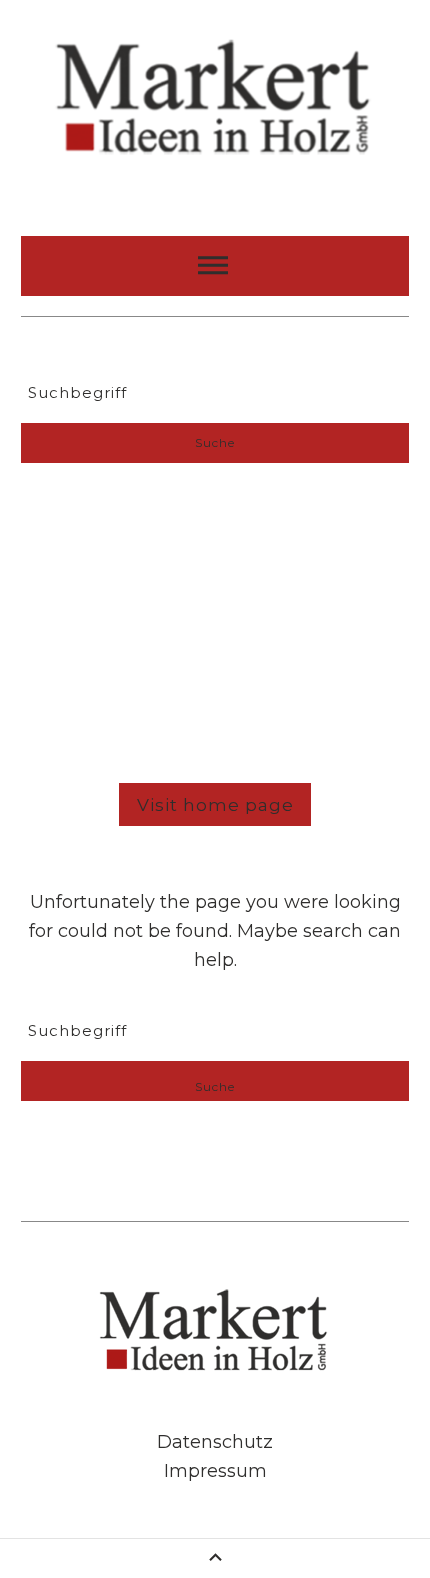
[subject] (214, 266)
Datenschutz (215, 1442)
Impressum (215, 1471)
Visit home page (215, 804)
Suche (215, 442)
